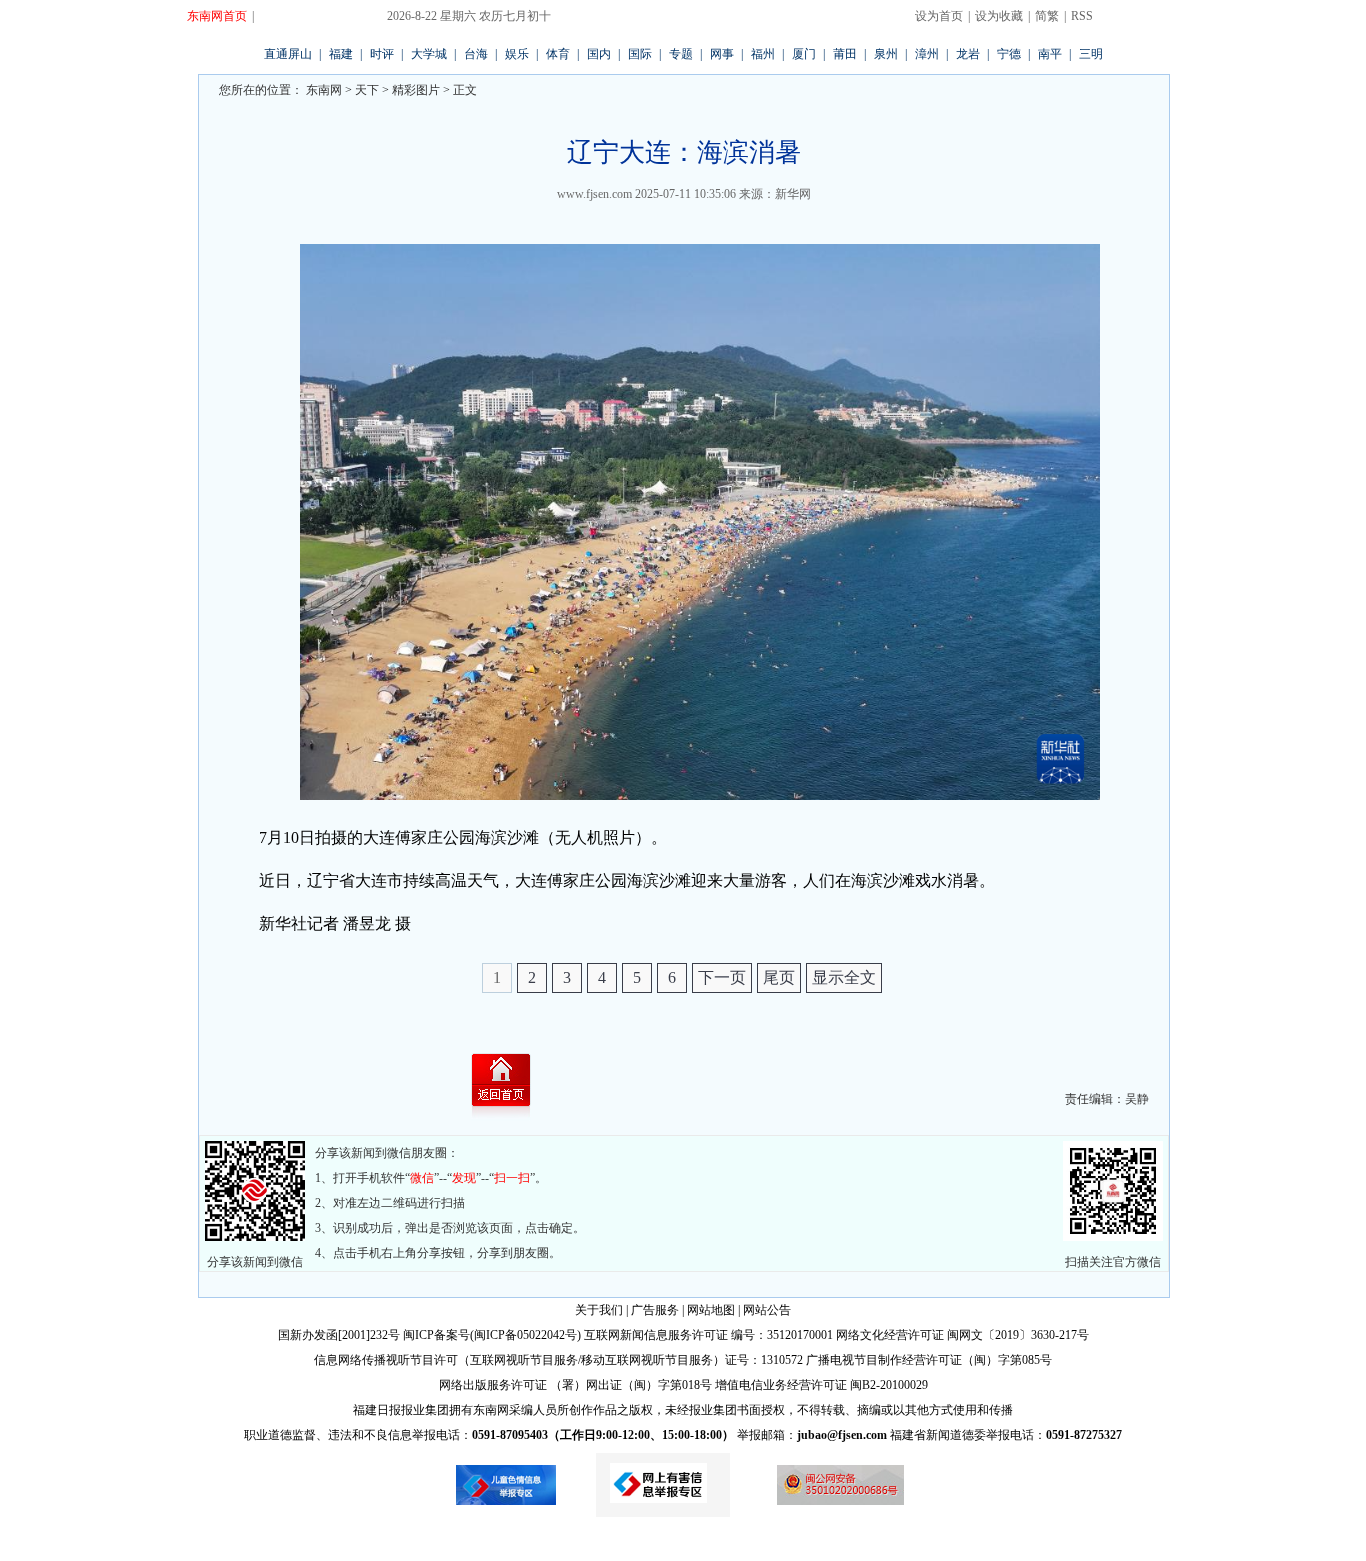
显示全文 (844, 977)
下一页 (722, 977)
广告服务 (655, 1310)
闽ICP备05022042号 (525, 1335)
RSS (1082, 16)
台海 (476, 54)
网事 (722, 54)
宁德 (1009, 54)
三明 (1091, 54)
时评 (382, 54)
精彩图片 (416, 90)
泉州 (886, 54)
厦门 (804, 54)
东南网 (322, 90)
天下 (367, 90)
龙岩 (968, 54)
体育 (558, 54)
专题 (681, 54)
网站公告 (767, 1310)
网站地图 (711, 1310)
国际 (640, 54)
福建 (341, 54)
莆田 (845, 54)
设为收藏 (999, 16)
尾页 (779, 977)
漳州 (927, 54)
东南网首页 (217, 16)
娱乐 (517, 54)
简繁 (1047, 16)
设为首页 (939, 16)
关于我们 (599, 1310)
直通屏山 (288, 54)
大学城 (429, 54)
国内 (599, 54)
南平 (1050, 54)
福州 (763, 54)
